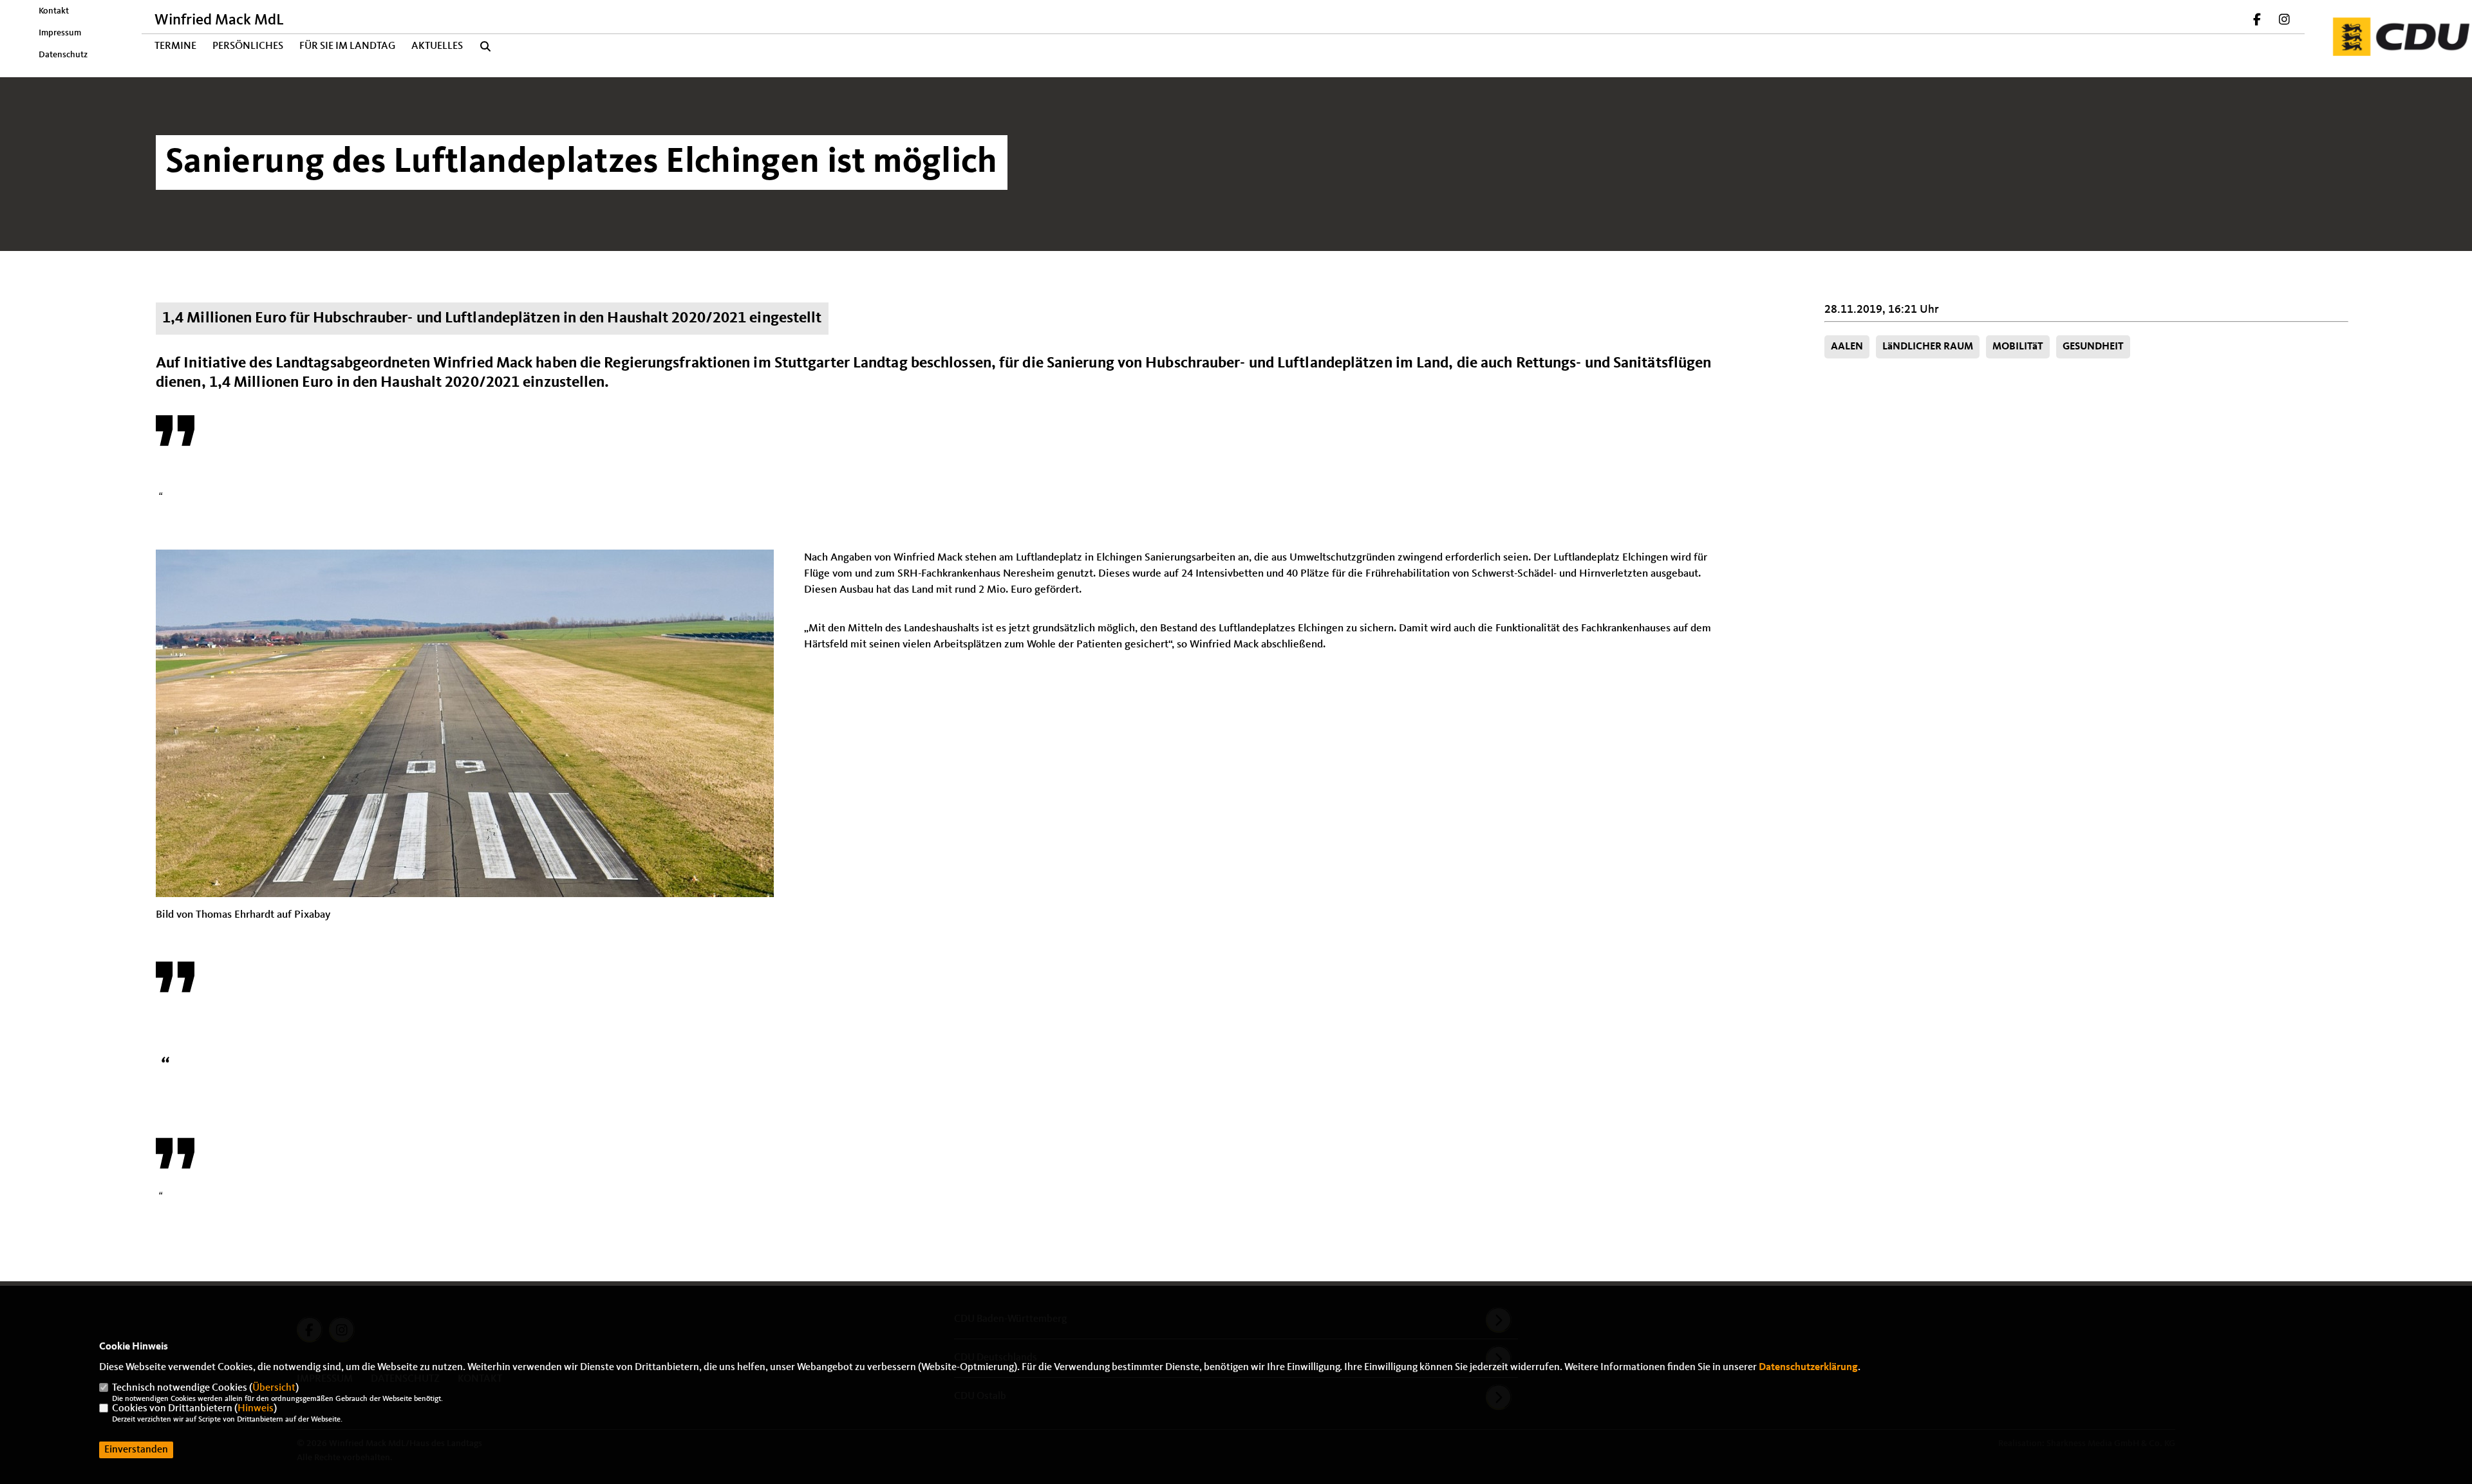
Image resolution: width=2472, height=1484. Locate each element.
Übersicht (274, 1388)
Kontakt (54, 11)
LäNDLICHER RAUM (1928, 347)
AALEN (1847, 347)
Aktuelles (437, 46)
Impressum (60, 33)
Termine (175, 46)
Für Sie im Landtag (347, 46)
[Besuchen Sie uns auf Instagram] (2284, 21)
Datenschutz (63, 55)
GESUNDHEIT (2093, 347)
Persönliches (248, 46)
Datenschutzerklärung (1808, 1368)
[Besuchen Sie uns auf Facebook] (2258, 21)
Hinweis (256, 1409)
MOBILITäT (2018, 347)
